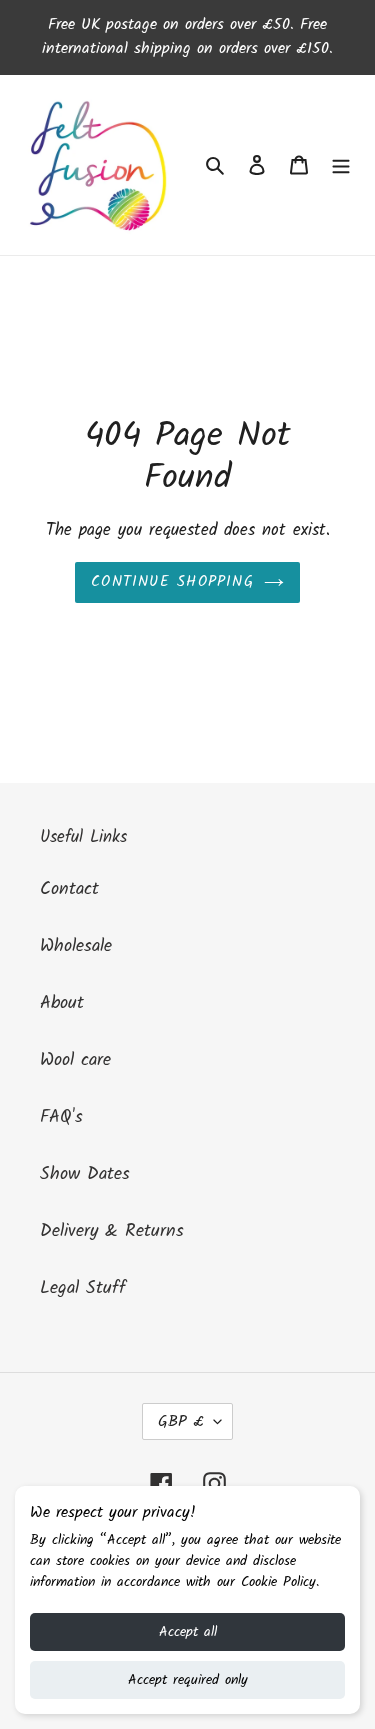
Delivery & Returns (112, 1231)
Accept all (188, 1632)
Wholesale (76, 946)
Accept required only (188, 1680)
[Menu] (341, 165)
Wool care (75, 1060)
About (62, 1003)
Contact (69, 889)
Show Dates (85, 1174)
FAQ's (61, 1117)
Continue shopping (172, 582)
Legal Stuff (83, 1288)
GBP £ (181, 1421)
